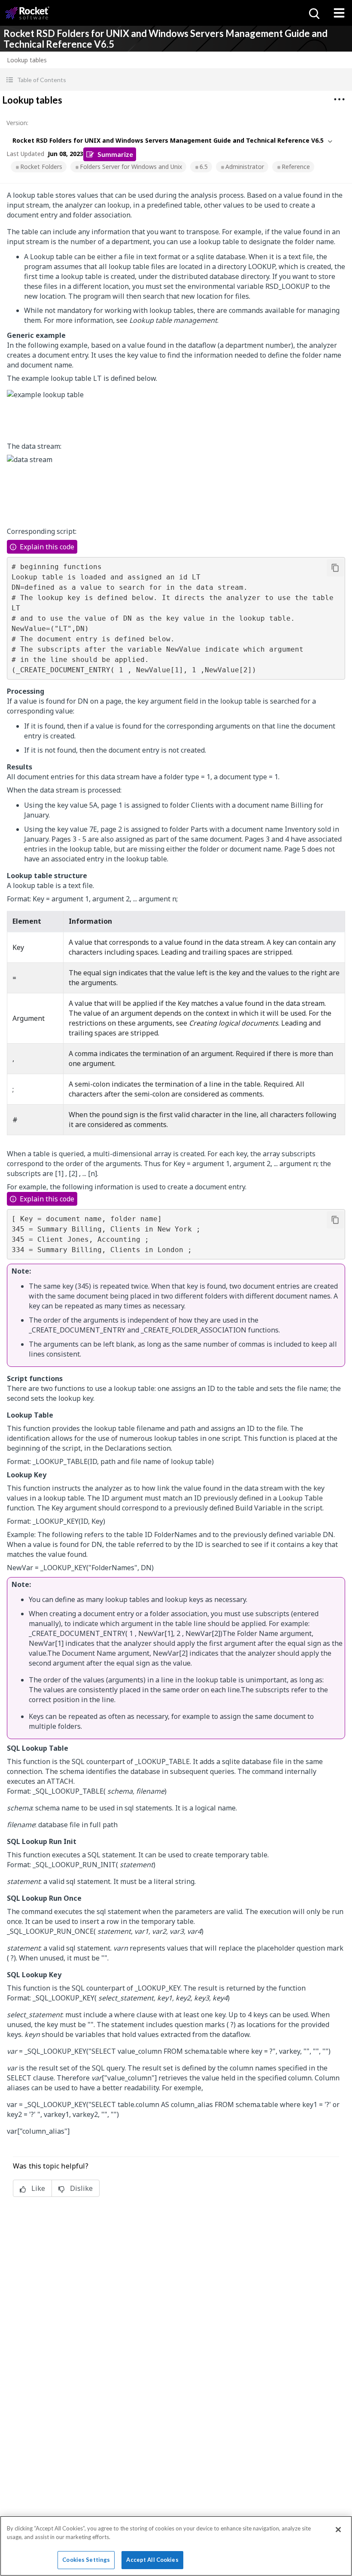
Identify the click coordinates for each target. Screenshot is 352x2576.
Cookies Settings (86, 2560)
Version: (17, 123)
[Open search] (313, 13)
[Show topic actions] (339, 99)
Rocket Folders (41, 167)
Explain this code (47, 547)
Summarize (115, 154)
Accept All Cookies (152, 2560)
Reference (296, 167)
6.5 (204, 167)
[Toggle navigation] (339, 13)
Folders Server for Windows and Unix (131, 167)
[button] (176, 80)
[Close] (338, 2530)
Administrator (245, 167)
